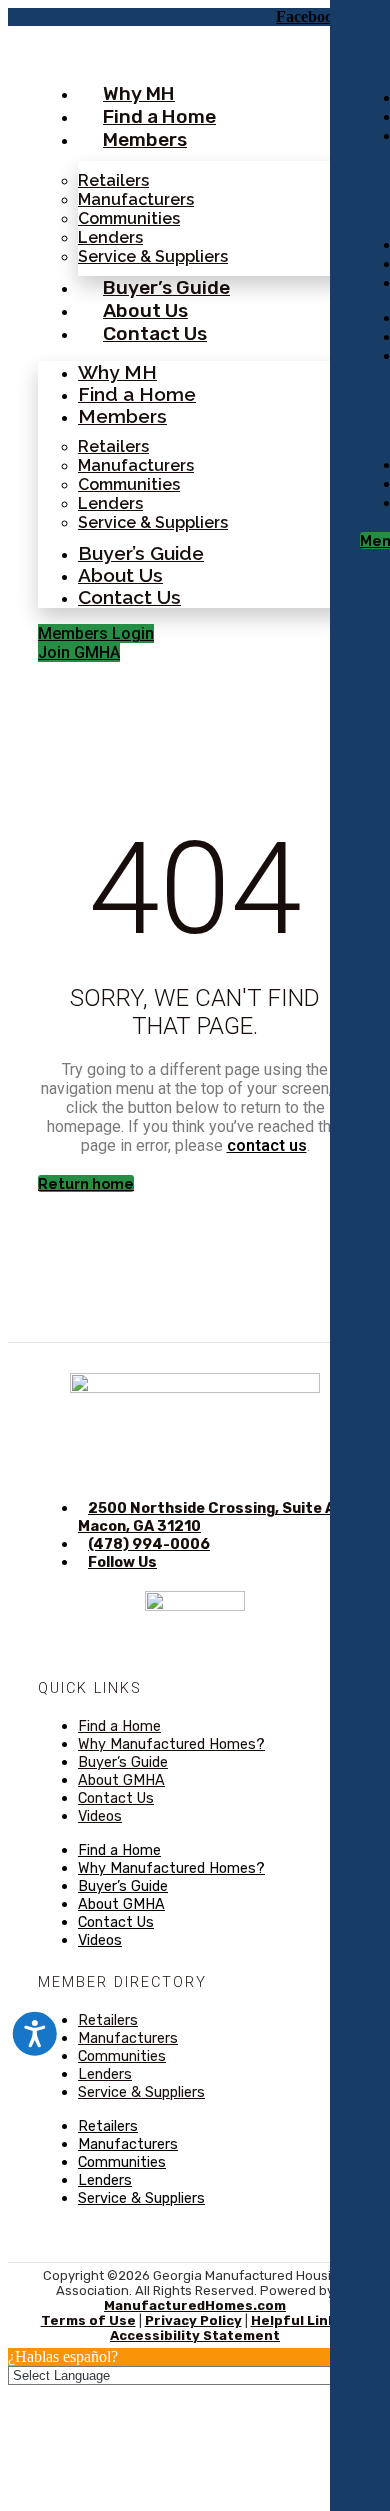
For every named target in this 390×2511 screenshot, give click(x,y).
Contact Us (155, 333)
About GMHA (121, 1780)
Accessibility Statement (195, 2335)
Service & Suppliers (153, 256)
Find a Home (159, 116)
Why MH (139, 93)
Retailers (113, 180)
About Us (145, 310)
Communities (129, 218)
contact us (267, 1145)
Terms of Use (88, 2320)
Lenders (110, 237)
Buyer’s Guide (166, 287)
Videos (100, 1816)
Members (145, 139)
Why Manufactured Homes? (171, 1744)
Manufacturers (136, 199)
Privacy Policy (193, 2320)
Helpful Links (297, 2320)
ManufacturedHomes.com (195, 2305)
